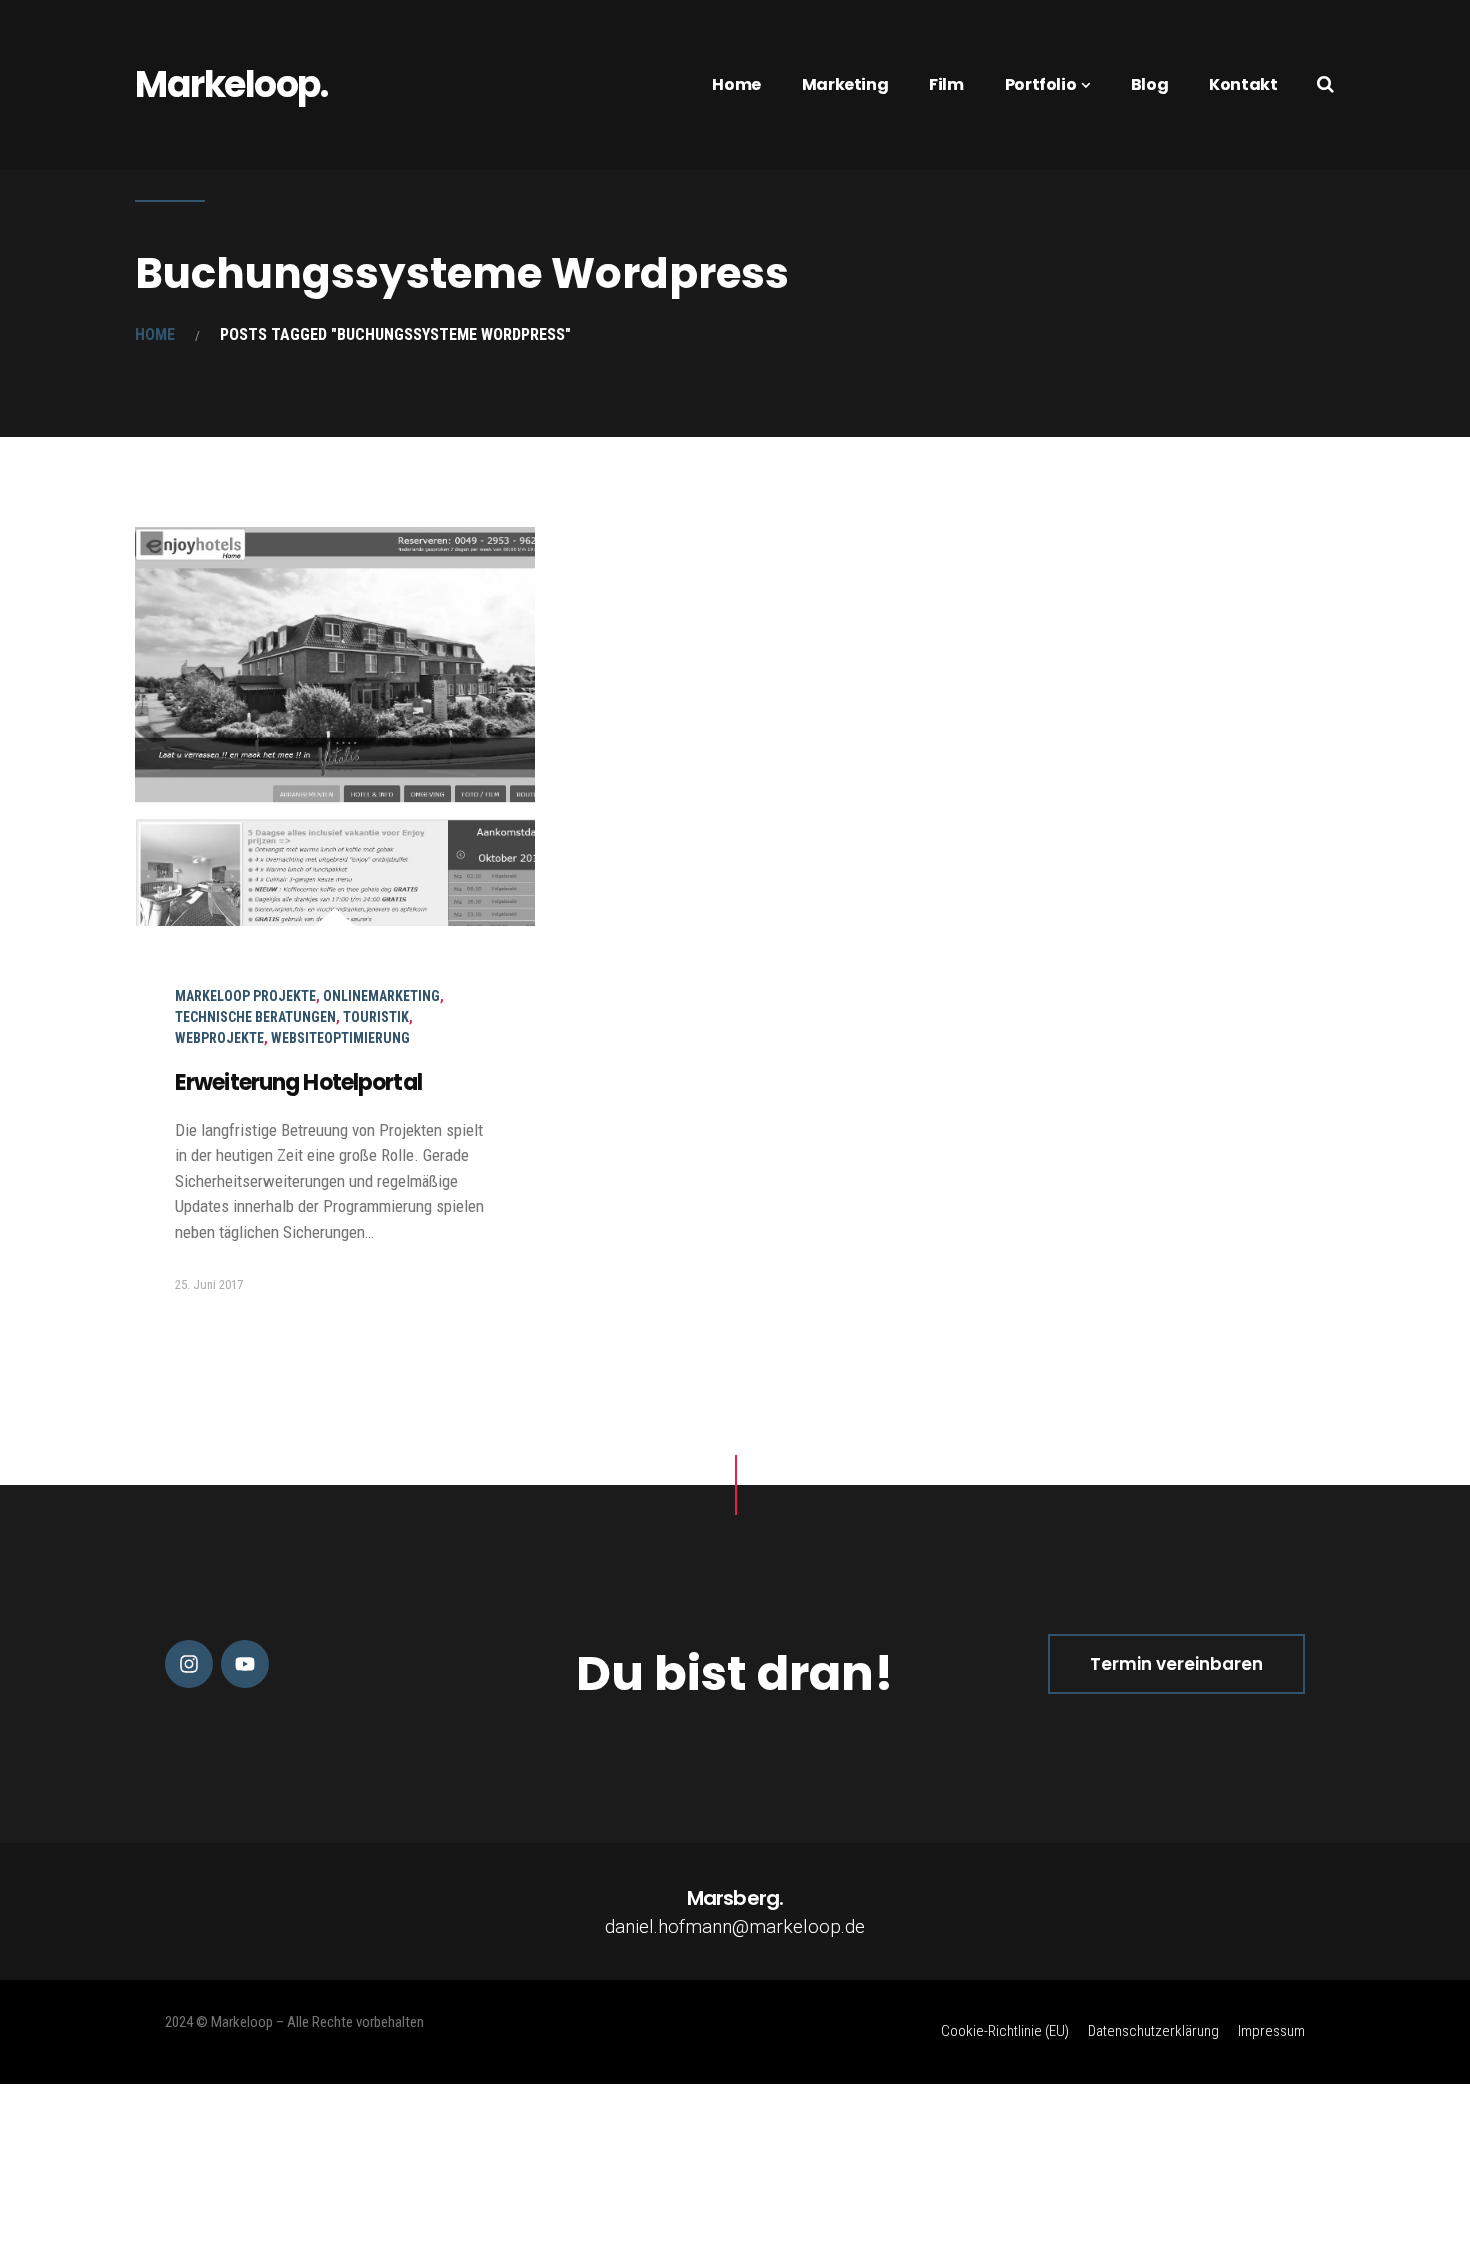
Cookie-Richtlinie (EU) (1005, 2031)
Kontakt (1243, 84)
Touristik (376, 1017)
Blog (1149, 84)
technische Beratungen (255, 1017)
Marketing (845, 84)
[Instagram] (189, 1664)
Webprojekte (219, 1038)
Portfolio (1040, 84)
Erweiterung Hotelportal (298, 1082)
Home (736, 84)
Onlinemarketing (381, 996)
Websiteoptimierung (340, 1038)
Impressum (1271, 2031)
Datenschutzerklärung (1153, 2031)
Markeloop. (231, 84)
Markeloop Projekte (245, 996)
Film (946, 84)
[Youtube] (245, 1664)
